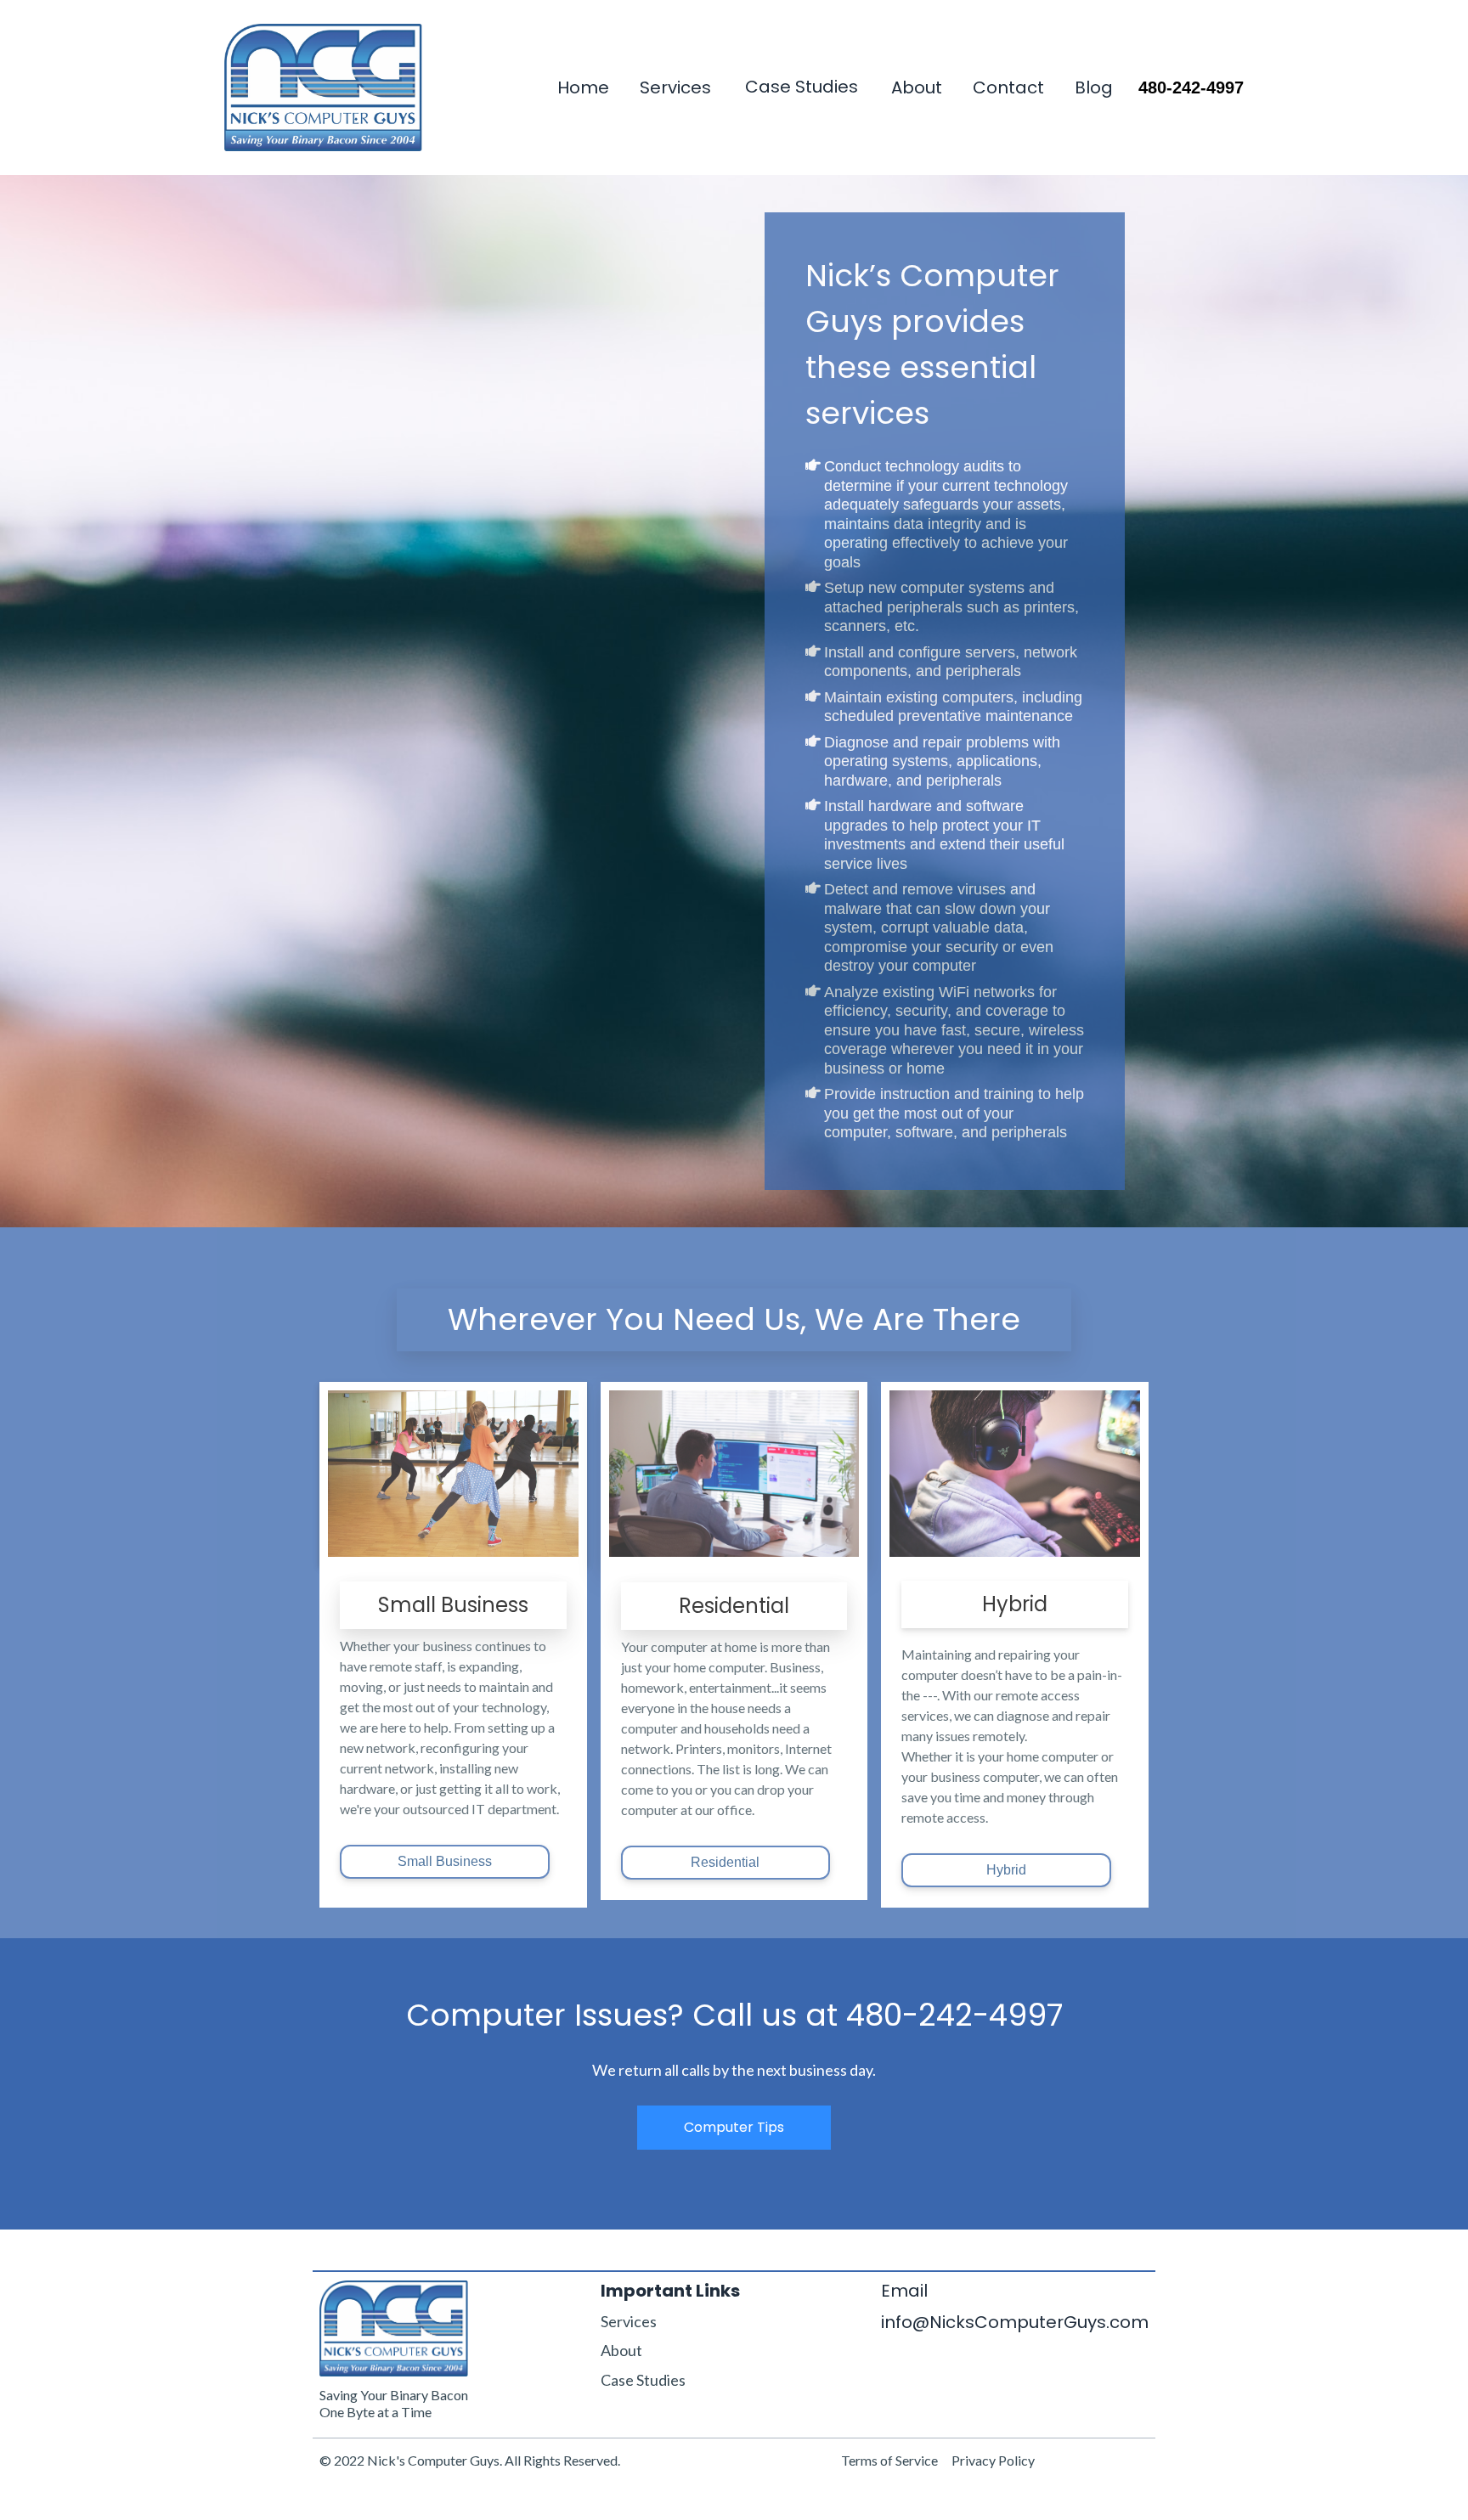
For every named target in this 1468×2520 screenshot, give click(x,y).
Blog (1094, 88)
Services (675, 88)
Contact (1008, 88)
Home (583, 88)
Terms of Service (889, 2460)
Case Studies (802, 87)
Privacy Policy (993, 2460)
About (917, 88)
